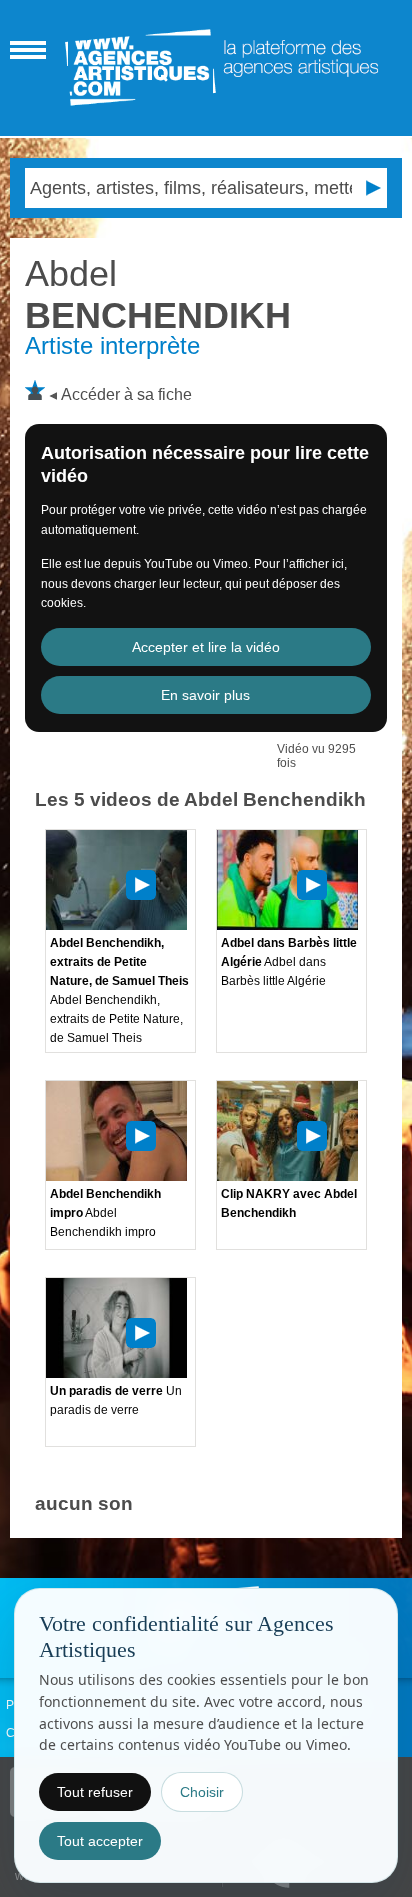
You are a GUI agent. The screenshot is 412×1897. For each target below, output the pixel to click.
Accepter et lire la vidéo (206, 647)
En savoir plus (205, 695)
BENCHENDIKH (158, 294)
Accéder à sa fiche (126, 394)
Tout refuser (95, 1792)
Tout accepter (100, 1841)
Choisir (202, 1792)
